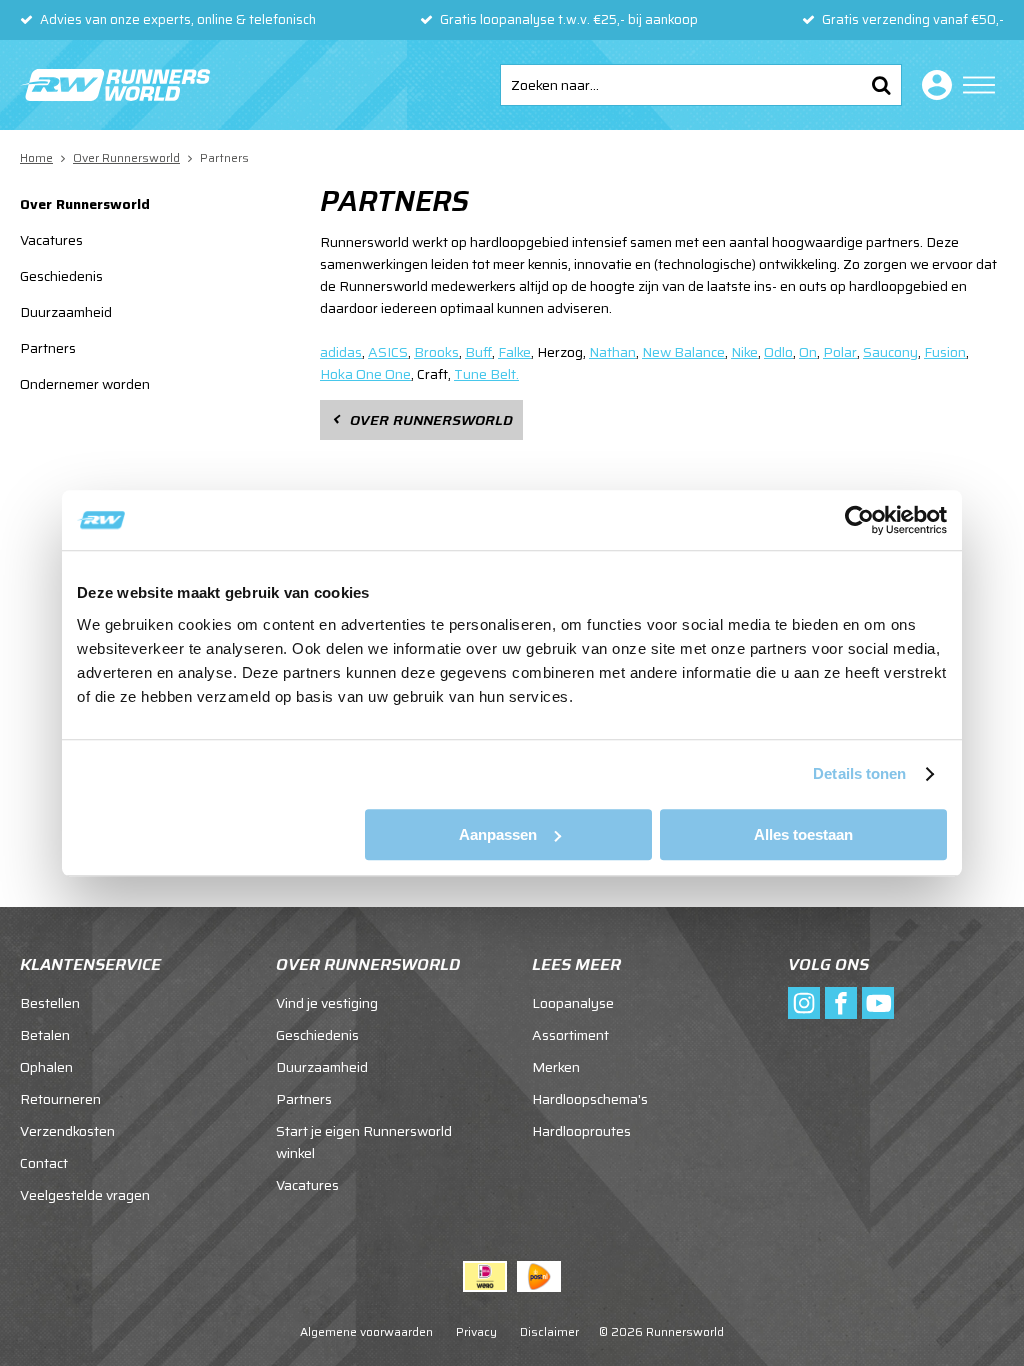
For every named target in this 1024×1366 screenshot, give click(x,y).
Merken (556, 1067)
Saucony (890, 352)
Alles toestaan (803, 834)
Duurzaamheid (66, 312)
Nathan (612, 352)
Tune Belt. (486, 374)
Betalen (45, 1035)
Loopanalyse (573, 1003)
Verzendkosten (67, 1131)
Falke (514, 352)
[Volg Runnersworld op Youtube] (878, 1003)
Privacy (476, 1331)
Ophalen (46, 1067)
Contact (44, 1163)
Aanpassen (498, 834)
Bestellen (50, 1003)
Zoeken (881, 85)
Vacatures (51, 240)
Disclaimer (549, 1331)
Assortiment (570, 1035)
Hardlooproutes (581, 1131)
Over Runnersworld (85, 204)
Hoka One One (365, 374)
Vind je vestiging (327, 1003)
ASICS (388, 352)
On (808, 352)
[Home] (115, 85)
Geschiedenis (61, 276)
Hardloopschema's (590, 1099)
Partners (48, 348)
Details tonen (859, 773)
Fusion (945, 352)
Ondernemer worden (85, 384)
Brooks (436, 352)
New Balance (683, 352)
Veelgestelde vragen (85, 1195)
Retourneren (60, 1099)
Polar (840, 352)
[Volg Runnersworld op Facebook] (841, 1003)
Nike (744, 352)
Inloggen (933, 85)
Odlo (778, 352)
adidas (341, 352)
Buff (478, 352)
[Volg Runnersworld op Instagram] (804, 1003)
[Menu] (979, 85)
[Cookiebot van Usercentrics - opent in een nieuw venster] (859, 520)
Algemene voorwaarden (366, 1331)
